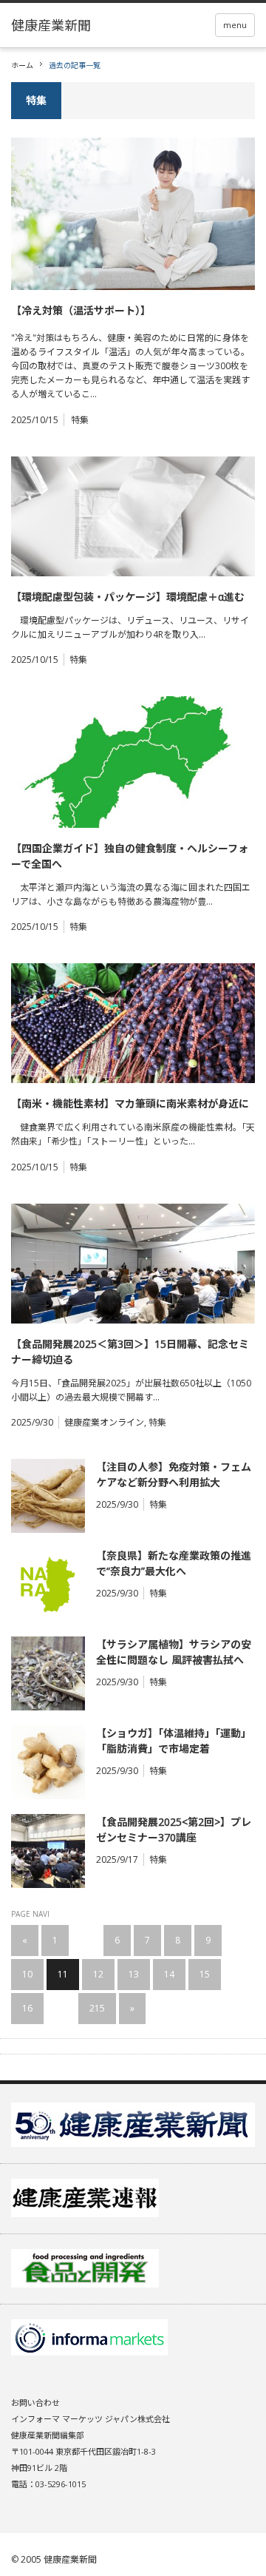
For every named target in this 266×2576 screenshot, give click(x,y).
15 (205, 1974)
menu (235, 25)
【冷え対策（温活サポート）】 (81, 310)
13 (134, 1974)
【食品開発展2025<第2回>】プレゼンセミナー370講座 (174, 1830)
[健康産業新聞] (51, 25)
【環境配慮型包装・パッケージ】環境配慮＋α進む (128, 597)
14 (169, 1974)
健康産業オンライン (104, 1422)
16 (27, 2008)
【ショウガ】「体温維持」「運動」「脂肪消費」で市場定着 (174, 1741)
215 (97, 2008)
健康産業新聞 (70, 2559)
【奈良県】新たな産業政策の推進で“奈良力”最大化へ (174, 1563)
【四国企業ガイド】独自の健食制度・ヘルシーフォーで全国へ (130, 856)
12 (98, 1974)
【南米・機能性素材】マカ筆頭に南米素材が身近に (130, 1103)
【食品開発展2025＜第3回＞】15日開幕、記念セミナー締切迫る (130, 1352)
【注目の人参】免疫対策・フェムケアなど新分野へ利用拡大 (174, 1474)
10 (27, 1974)
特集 (80, 420)
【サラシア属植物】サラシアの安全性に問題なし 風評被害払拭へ (174, 1652)
